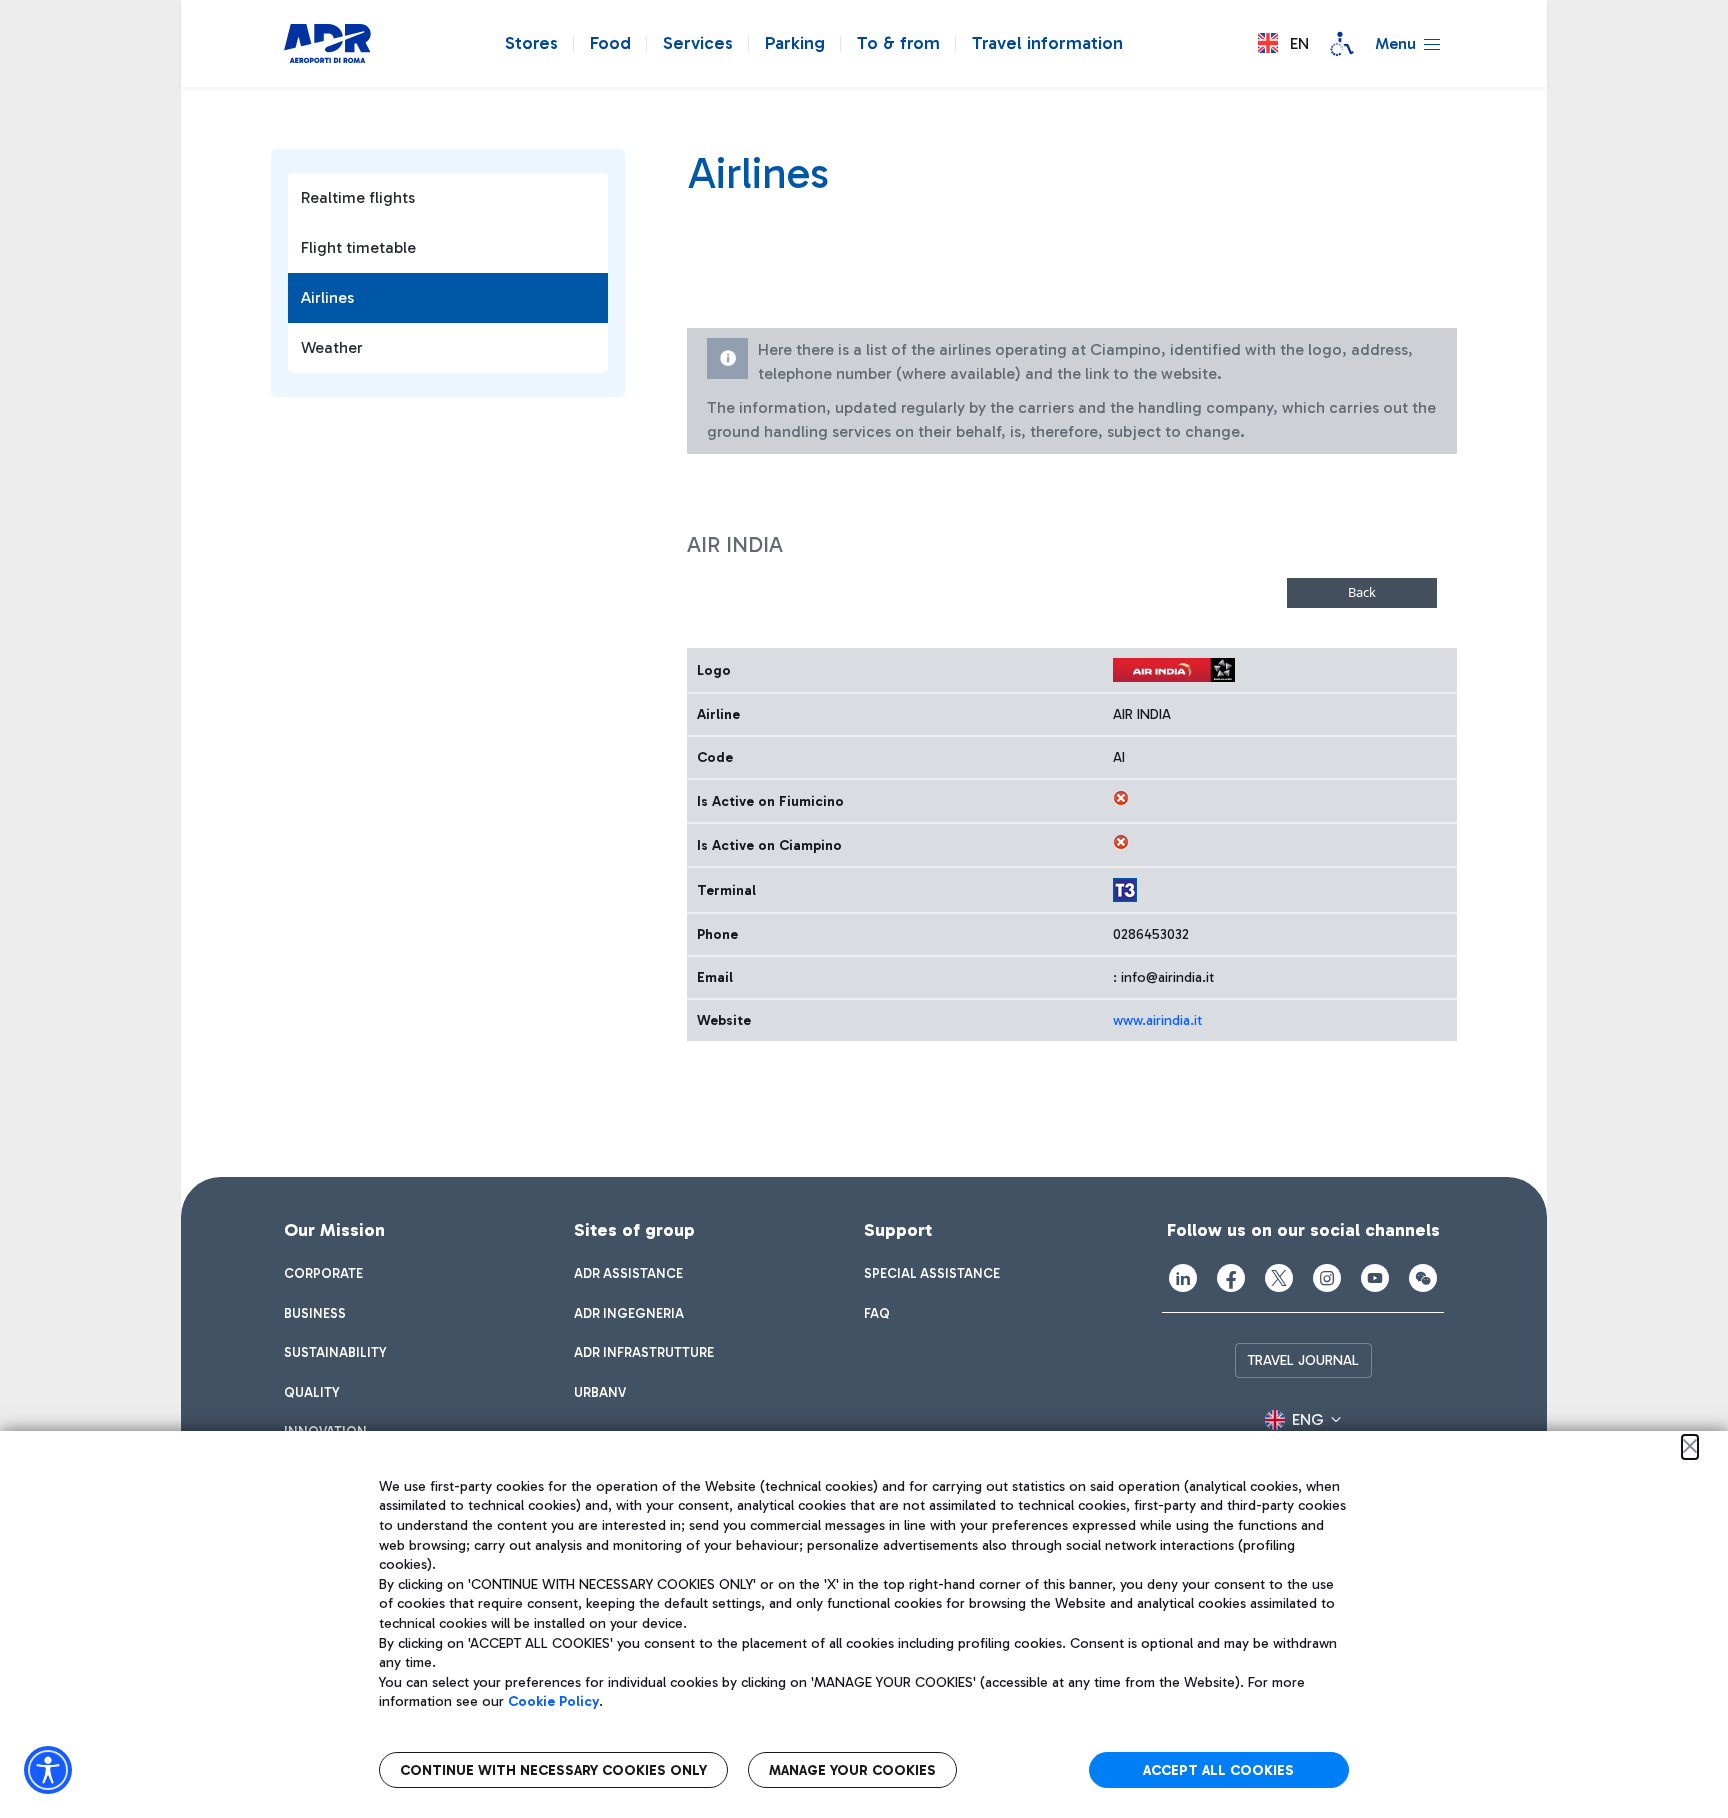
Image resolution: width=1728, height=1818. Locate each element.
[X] (1279, 1278)
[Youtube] (1375, 1278)
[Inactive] (1121, 798)
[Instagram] (1327, 1278)
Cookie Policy (553, 1701)
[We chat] (1423, 1278)
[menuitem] (323, 1274)
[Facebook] (1231, 1278)
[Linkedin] (1183, 1278)
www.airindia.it (1157, 1020)
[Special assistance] (1342, 44)
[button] (1283, 43)
